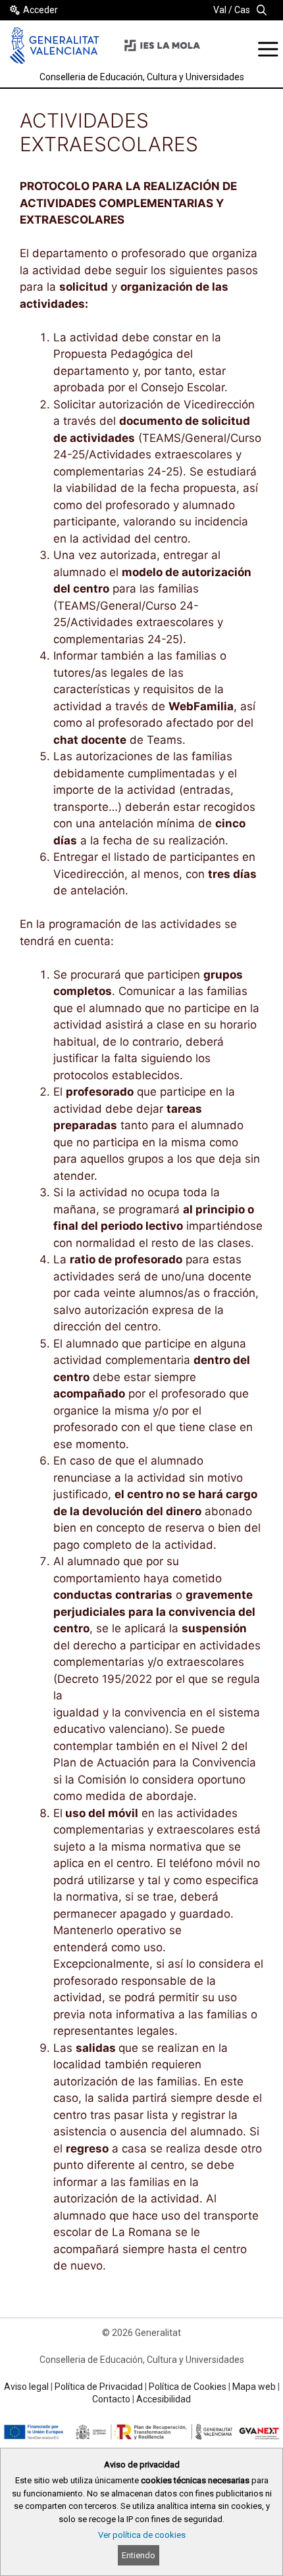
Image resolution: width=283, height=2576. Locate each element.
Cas (242, 10)
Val (220, 10)
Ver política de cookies (142, 2535)
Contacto (111, 2399)
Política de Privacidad (99, 2387)
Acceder (40, 10)
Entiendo (139, 2555)
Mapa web (254, 2387)
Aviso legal (26, 2387)
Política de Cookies (188, 2387)
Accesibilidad (164, 2399)
